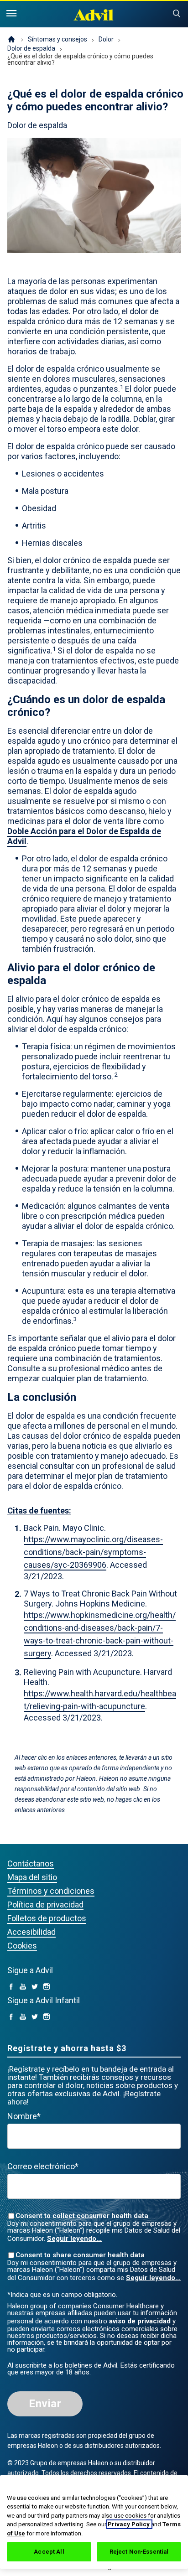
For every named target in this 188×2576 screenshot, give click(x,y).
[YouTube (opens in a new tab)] (23, 1987)
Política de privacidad (45, 1905)
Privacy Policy (129, 2524)
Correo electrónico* (43, 2166)
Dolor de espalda (31, 48)
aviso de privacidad (140, 2321)
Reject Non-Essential (139, 2552)
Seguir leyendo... (74, 2239)
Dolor (106, 39)
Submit (177, 14)
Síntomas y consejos (57, 39)
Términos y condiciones (51, 1891)
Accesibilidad (31, 1932)
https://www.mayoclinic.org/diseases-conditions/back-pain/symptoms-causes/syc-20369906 (93, 1552)
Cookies (22, 1946)
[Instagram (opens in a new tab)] (47, 1987)
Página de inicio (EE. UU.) (11, 40)
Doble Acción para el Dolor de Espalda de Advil (84, 836)
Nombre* (24, 2116)
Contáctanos (31, 1863)
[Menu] (11, 14)
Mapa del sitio (32, 1877)
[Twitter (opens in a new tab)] (35, 1987)
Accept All (49, 2552)
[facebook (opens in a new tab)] (11, 1987)
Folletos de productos (47, 1918)
